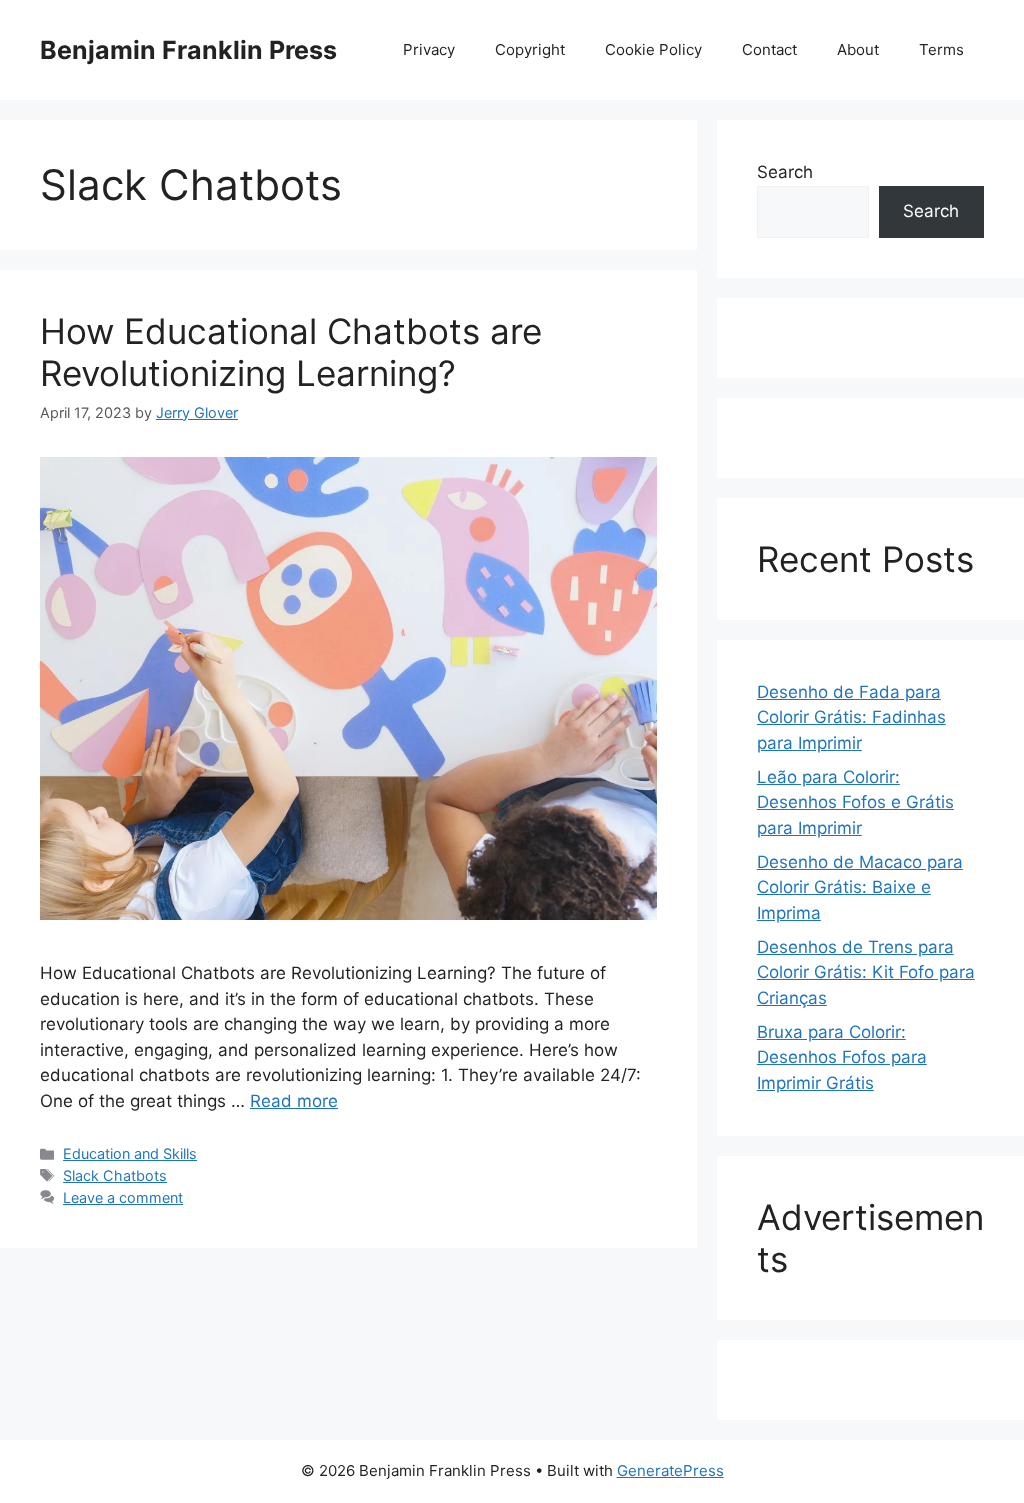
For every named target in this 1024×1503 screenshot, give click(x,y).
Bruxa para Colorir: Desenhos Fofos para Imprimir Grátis (842, 1057)
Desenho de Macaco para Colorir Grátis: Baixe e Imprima (860, 887)
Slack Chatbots (115, 1175)
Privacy (429, 49)
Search (785, 172)
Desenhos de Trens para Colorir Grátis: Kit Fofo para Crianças (866, 972)
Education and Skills (130, 1153)
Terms (941, 49)
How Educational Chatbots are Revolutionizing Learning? (291, 352)
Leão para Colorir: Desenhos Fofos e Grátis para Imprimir (855, 802)
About (858, 49)
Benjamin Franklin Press (188, 50)
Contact (769, 49)
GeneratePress (670, 1470)
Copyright (530, 49)
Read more (294, 1101)
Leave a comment (123, 1197)
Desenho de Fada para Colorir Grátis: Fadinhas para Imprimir (851, 717)
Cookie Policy (653, 49)
